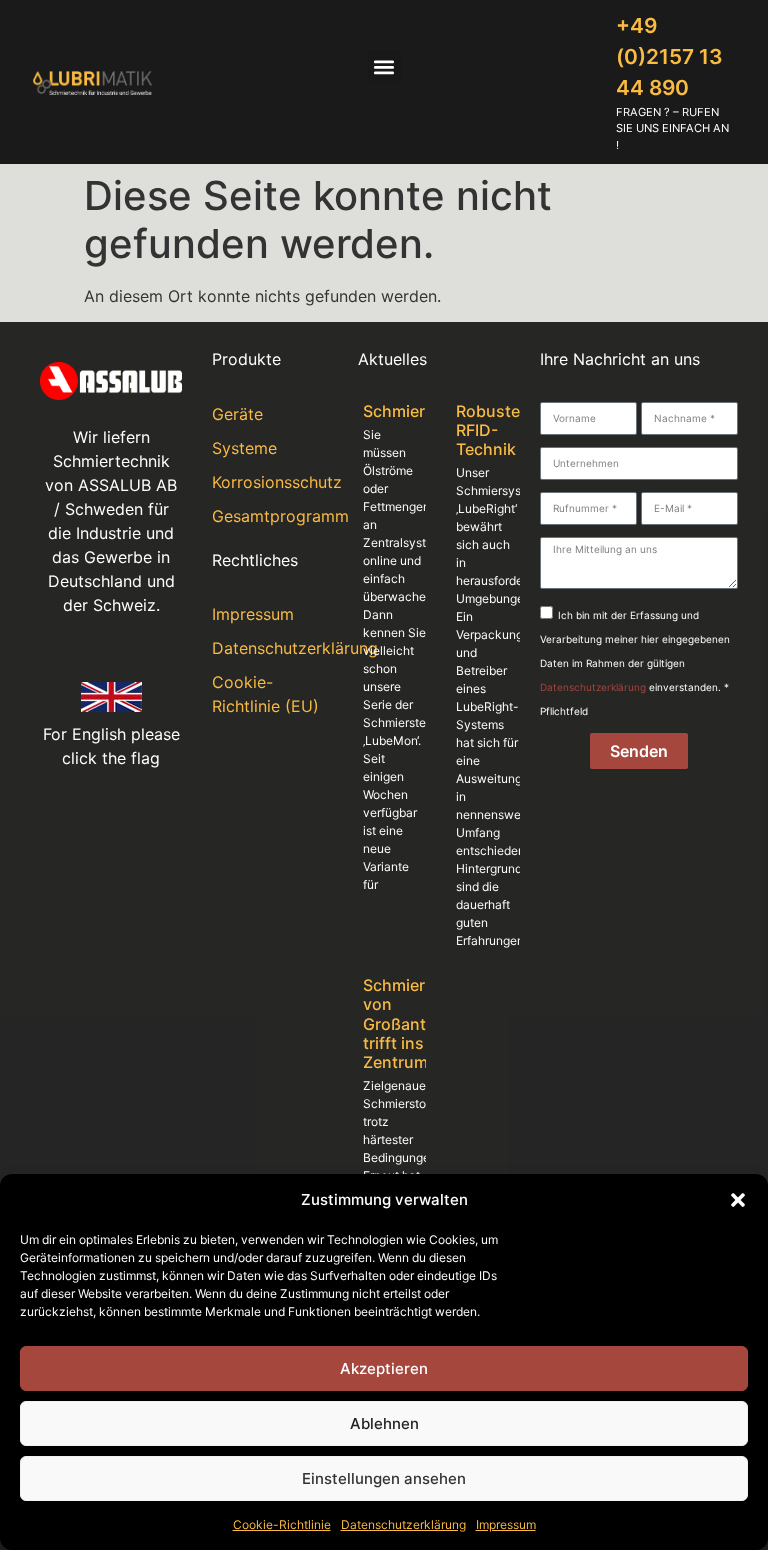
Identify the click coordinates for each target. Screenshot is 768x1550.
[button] (738, 1200)
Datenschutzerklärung (403, 1524)
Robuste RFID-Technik (488, 430)
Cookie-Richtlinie (282, 1524)
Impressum (506, 1524)
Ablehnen (384, 1423)
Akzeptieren (384, 1368)
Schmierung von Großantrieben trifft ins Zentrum (418, 1023)
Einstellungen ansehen (384, 1478)
